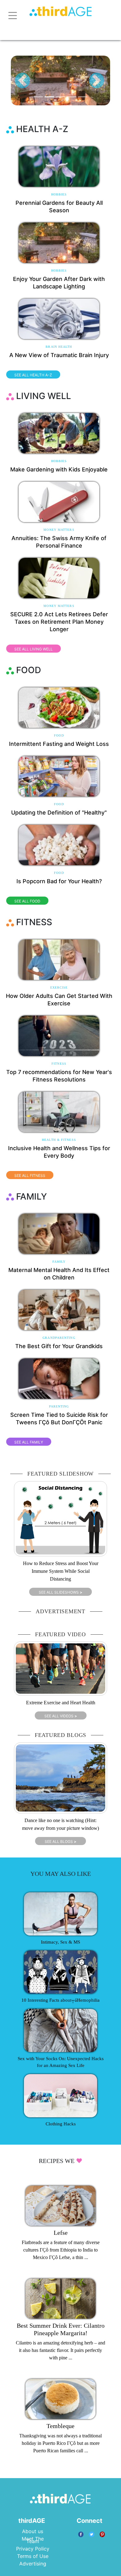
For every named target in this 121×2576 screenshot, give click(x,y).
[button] (22, 80)
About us (33, 2531)
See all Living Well (34, 649)
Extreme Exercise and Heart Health (61, 1703)
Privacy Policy (33, 2549)
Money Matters (59, 530)
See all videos (61, 1716)
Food (59, 735)
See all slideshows (60, 1592)
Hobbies (59, 194)
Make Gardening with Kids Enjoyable (59, 469)
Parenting (59, 1406)
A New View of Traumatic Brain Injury (59, 355)
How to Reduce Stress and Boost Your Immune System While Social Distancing (61, 1571)
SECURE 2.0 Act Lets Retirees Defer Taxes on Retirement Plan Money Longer (59, 622)
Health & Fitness (59, 1140)
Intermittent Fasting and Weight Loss (59, 744)
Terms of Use (33, 2556)
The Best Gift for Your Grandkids (59, 1346)
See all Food (27, 901)
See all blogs (60, 1841)
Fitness (59, 1064)
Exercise (59, 987)
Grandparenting (59, 1338)
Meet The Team (33, 2540)
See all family (29, 1442)
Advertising (33, 2564)
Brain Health (59, 347)
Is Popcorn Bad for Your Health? (59, 881)
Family (59, 1262)
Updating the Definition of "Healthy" (59, 813)
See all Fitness (30, 1176)
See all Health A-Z (33, 375)
